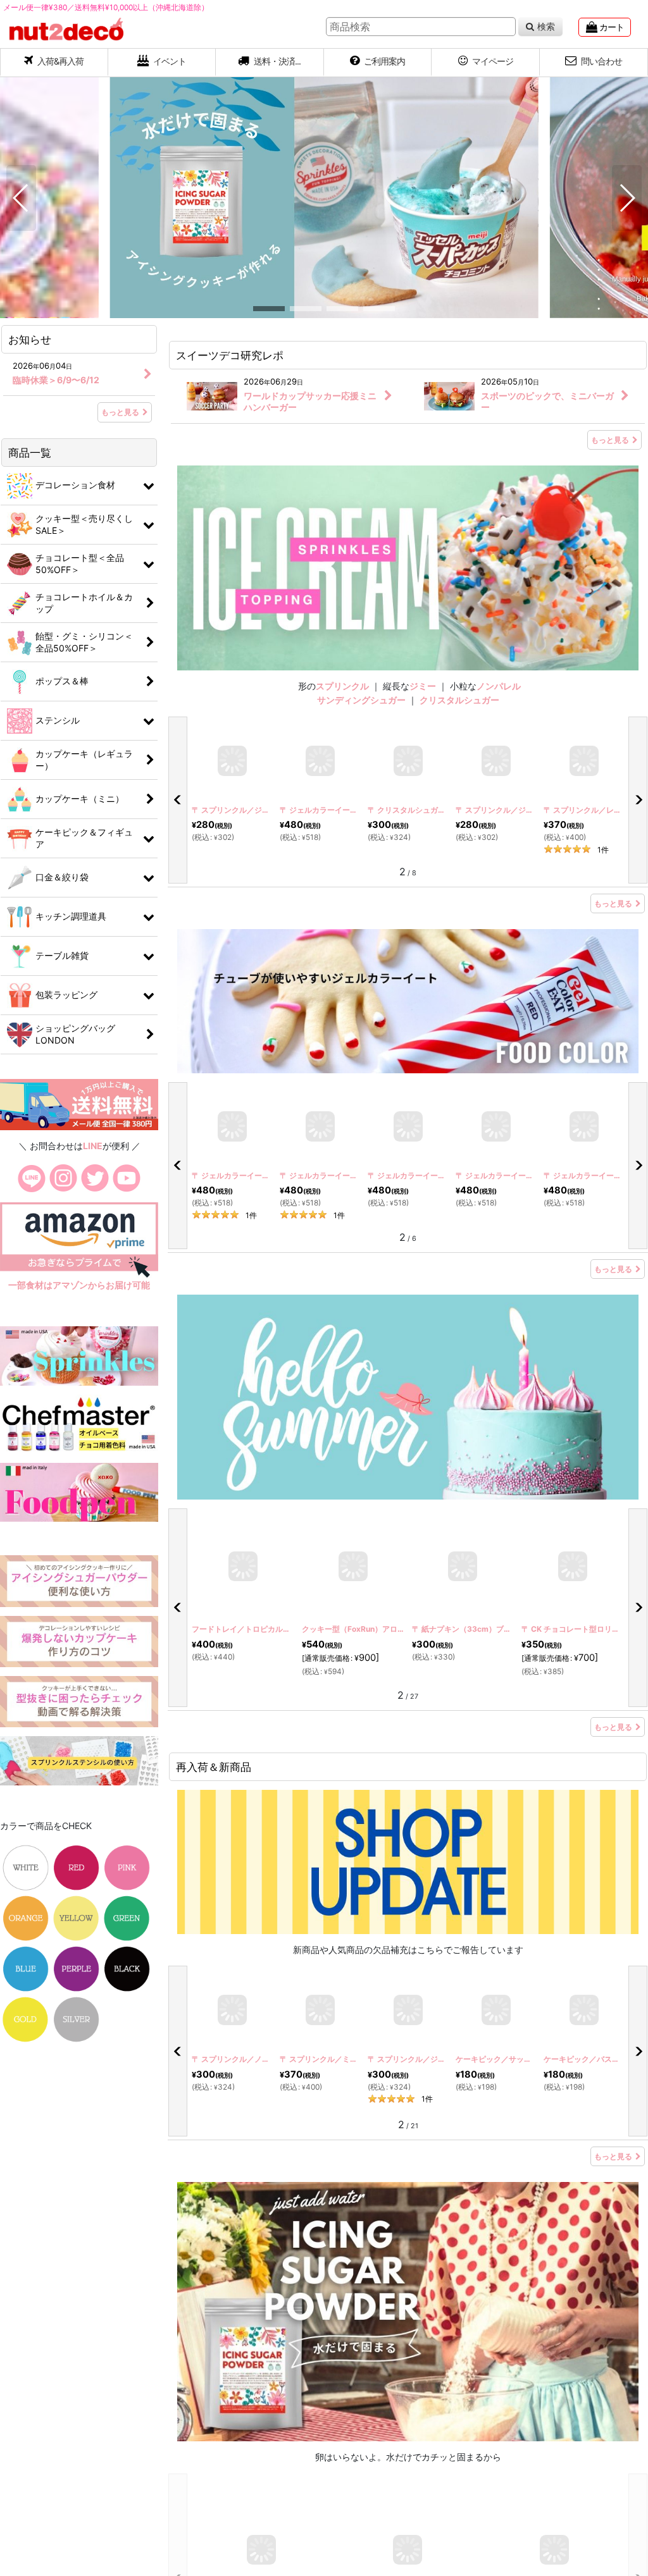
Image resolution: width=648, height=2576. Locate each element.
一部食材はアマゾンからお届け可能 (79, 1285)
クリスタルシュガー (459, 700)
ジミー (423, 686)
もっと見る (610, 440)
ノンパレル (499, 686)
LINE (93, 1146)
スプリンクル (342, 686)
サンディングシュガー (361, 700)
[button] (270, 63)
